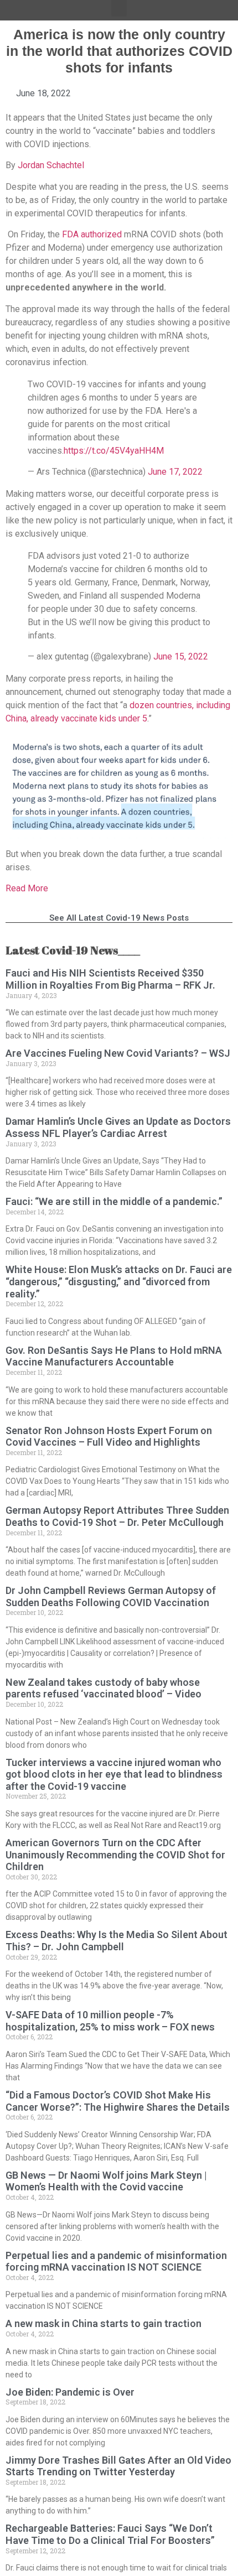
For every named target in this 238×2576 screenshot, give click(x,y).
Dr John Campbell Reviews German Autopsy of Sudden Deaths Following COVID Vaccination (111, 1596)
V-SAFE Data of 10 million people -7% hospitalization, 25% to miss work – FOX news (110, 2021)
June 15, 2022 (181, 656)
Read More (27, 888)
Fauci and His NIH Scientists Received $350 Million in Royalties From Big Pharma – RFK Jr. (110, 979)
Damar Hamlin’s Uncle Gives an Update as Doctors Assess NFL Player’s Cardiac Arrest (118, 1127)
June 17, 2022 (175, 472)
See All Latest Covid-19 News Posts (119, 918)
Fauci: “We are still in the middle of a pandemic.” (114, 1201)
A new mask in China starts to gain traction (104, 2323)
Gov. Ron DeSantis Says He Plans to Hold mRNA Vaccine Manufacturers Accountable (114, 1356)
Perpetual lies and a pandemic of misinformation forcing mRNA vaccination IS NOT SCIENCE (116, 2261)
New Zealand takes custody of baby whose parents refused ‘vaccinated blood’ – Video (104, 1688)
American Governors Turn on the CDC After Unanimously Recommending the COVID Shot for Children (115, 1855)
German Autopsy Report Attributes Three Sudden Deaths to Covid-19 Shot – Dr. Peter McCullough (117, 1516)
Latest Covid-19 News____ (73, 950)
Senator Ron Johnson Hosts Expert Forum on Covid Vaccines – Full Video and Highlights (109, 1437)
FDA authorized (92, 234)
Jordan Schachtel (51, 165)
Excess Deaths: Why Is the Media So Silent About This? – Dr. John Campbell (117, 1941)
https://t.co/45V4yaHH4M (114, 451)
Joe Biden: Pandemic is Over (70, 2392)
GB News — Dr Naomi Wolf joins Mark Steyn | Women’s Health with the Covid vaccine (106, 2181)
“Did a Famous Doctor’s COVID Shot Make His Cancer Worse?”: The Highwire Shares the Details (118, 2101)
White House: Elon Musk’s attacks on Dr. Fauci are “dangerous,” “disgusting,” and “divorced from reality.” (119, 1281)
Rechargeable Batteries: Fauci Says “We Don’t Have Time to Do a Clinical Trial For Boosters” (110, 2534)
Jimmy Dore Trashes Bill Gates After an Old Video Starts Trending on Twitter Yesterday (118, 2466)
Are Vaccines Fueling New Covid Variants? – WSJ (118, 1053)
